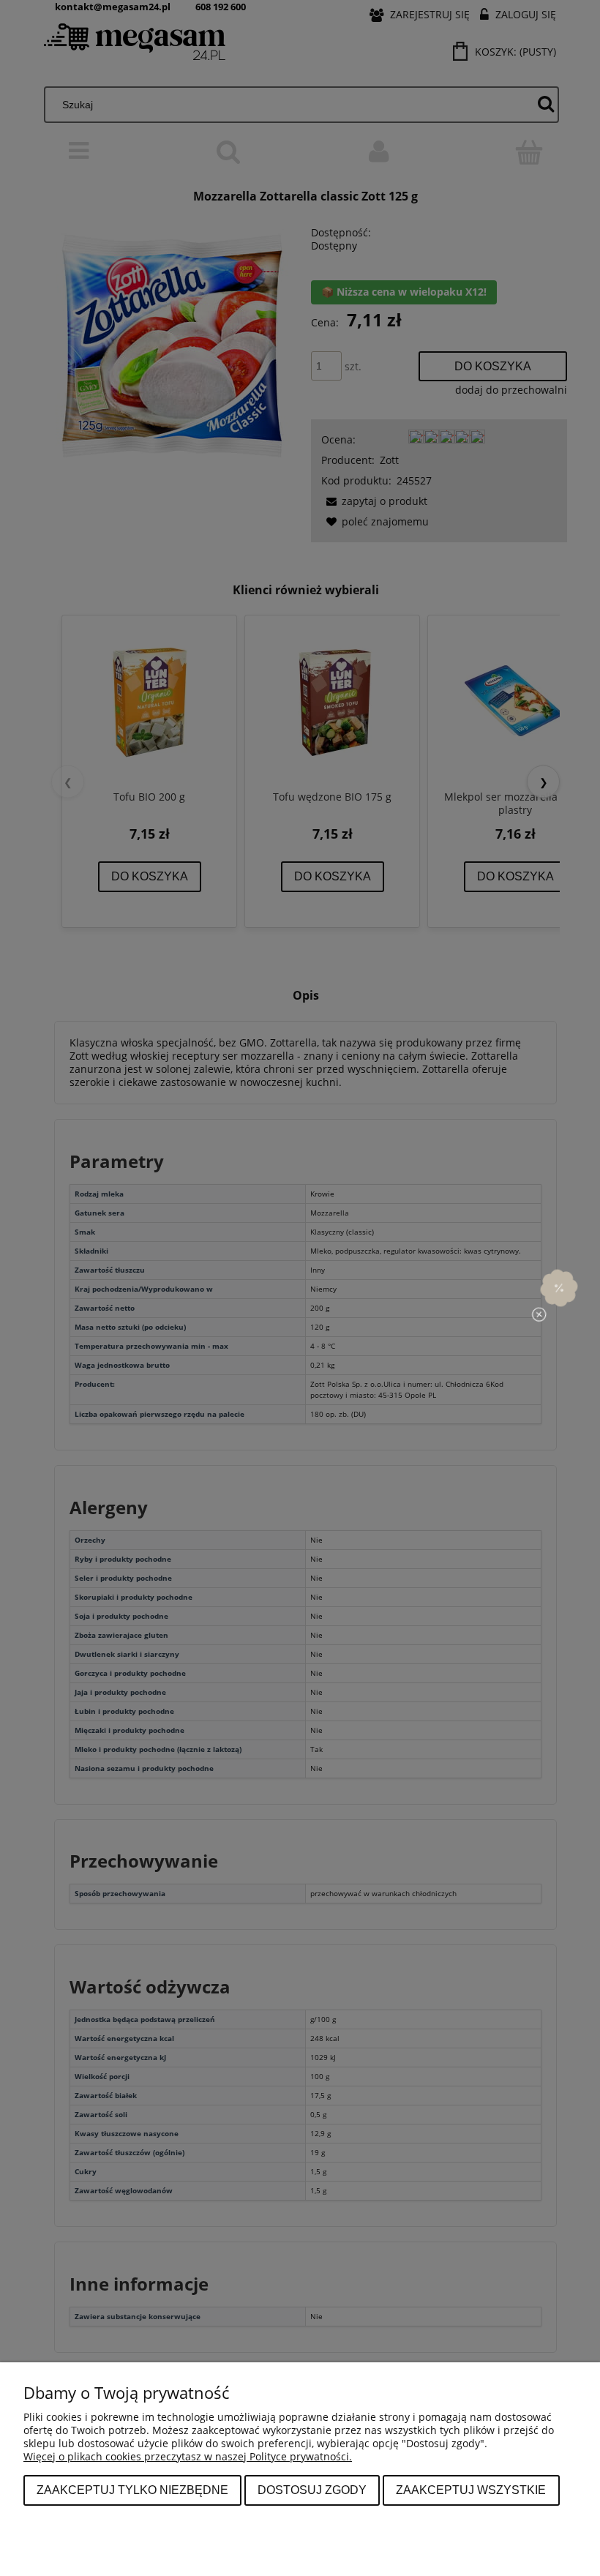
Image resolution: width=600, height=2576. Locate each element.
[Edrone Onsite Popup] (300, 1288)
